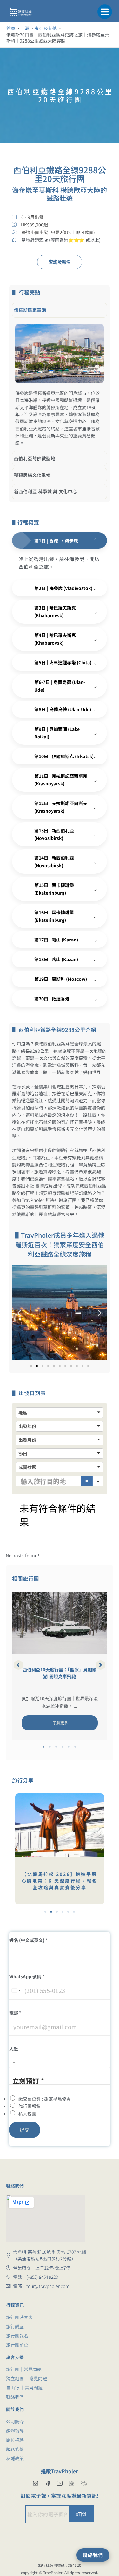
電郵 (15, 2013)
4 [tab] (63, 1747)
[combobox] (16, 1991)
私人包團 (27, 2114)
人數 (14, 2049)
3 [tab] (56, 1747)
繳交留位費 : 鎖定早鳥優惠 (45, 2099)
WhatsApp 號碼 (27, 1976)
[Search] (87, 1481)
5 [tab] (69, 1747)
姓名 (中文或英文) (29, 1940)
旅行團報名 (30, 2106)
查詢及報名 (60, 262)
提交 (25, 2130)
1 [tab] (44, 1747)
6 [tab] (76, 1747)
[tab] (60, 310)
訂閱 (81, 2514)
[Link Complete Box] (60, 1666)
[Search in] (98, 1481)
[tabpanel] (60, 1666)
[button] (105, 11)
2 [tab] (50, 1747)
